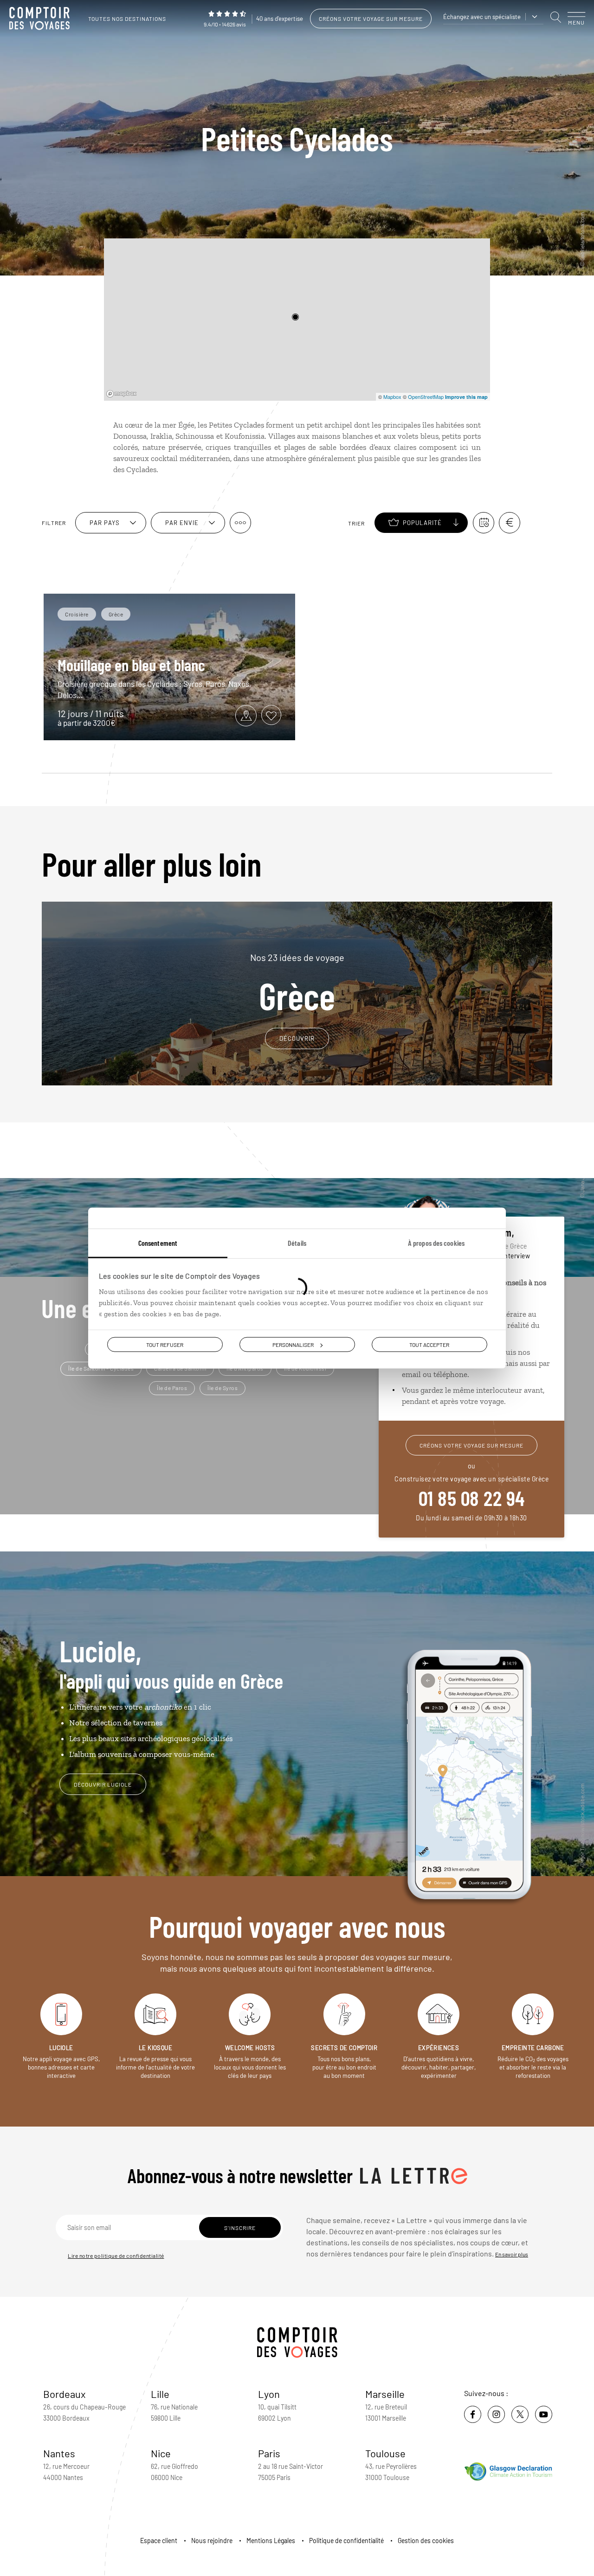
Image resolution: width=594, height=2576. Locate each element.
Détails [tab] (297, 1243)
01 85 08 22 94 (472, 1498)
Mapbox (392, 397)
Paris (269, 2453)
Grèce (297, 983)
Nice (161, 2453)
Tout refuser (165, 1345)
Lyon (269, 2394)
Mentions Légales (271, 2541)
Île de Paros (172, 1388)
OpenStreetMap (426, 397)
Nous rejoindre (212, 2541)
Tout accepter (429, 1345)
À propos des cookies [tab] (436, 1243)
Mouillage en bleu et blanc (131, 665)
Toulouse (385, 2453)
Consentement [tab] (158, 1243)
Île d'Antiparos (245, 1368)
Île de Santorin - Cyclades (101, 1368)
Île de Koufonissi (305, 1368)
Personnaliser (293, 1345)
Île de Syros (223, 1388)
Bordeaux (65, 2394)
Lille (160, 2394)
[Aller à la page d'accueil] (42, 19)
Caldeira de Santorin (180, 1368)
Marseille (385, 2394)
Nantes (59, 2453)
